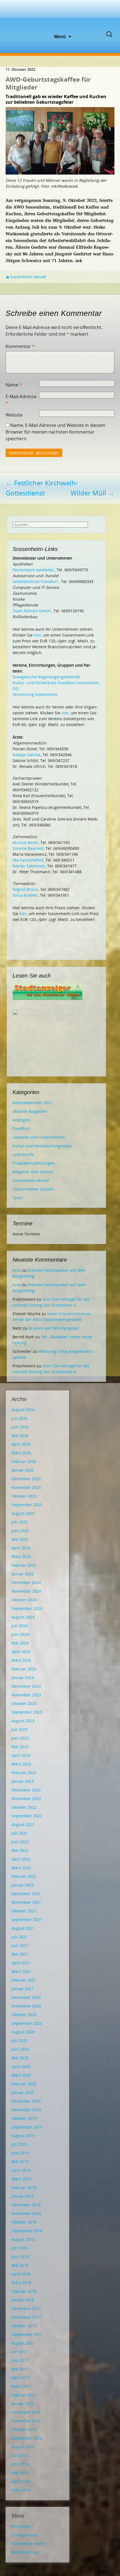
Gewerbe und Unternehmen (39, 1137)
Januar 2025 (23, 1574)
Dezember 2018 (26, 2205)
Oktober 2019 (24, 2118)
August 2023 (23, 1721)
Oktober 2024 (24, 1600)
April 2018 (21, 2274)
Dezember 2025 (26, 1479)
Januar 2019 (23, 2196)
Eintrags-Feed (24, 2535)
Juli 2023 (19, 1729)
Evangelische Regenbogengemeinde (46, 677)
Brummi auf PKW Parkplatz (54, 1328)
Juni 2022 (20, 1842)
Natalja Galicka (27, 755)
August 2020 (23, 2032)
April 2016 (21, 2481)
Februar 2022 (24, 1876)
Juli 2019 (19, 2144)
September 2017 (27, 2334)
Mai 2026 (20, 1435)
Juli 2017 (19, 2352)
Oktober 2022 (24, 1807)
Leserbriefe (23, 1154)
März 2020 (21, 2075)
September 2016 (27, 2438)
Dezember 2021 (26, 1894)
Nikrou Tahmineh (29, 866)
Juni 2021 (20, 1945)
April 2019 (21, 2170)
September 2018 (27, 2231)
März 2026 (21, 1453)
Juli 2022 (19, 1833)
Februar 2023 (24, 1773)
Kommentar (20, 346)
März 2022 (21, 1868)
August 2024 (23, 1617)
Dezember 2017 (26, 2308)
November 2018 (26, 2213)
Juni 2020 (20, 2049)
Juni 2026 (20, 1427)
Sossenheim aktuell (28, 277)
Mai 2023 (20, 1747)
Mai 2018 (20, 2265)
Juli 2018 (19, 2248)
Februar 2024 (24, 1669)
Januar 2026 (23, 1470)
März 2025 (21, 1557)
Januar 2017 (23, 2404)
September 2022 (27, 1816)
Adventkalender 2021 (32, 1103)
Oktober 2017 (24, 2326)
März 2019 (21, 2179)
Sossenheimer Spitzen (33, 1189)
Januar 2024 (23, 1678)
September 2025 (27, 1505)
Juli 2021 (19, 1937)
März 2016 (21, 2490)
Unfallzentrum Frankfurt (35, 581)
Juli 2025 (19, 1522)
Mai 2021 (20, 1954)
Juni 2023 (20, 1738)
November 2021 (26, 1902)
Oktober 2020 (24, 2015)
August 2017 (23, 2343)
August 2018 (23, 2239)
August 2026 (23, 1410)
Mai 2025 (20, 1539)
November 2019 (26, 2110)
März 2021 (21, 1971)
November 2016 (26, 2421)
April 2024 (21, 1652)
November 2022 (26, 1799)
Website (14, 415)
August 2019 (23, 2136)
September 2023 (27, 1712)
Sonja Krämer (25, 895)
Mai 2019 (20, 2162)
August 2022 (23, 1824)
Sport (18, 1198)
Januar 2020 (23, 2092)
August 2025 (23, 1513)
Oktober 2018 (24, 2222)
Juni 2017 (20, 2360)
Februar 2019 (24, 2187)
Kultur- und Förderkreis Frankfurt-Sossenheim (56, 683)
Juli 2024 (19, 1626)
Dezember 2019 (26, 2101)
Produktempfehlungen (34, 1163)
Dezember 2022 (26, 1790)
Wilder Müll (93, 493)
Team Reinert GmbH (32, 611)
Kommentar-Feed (28, 2544)
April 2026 (21, 1444)
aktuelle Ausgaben (30, 1111)
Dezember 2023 (26, 1686)
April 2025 (21, 1548)
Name (14, 385)
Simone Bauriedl (28, 848)
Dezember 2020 (26, 1997)
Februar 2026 (24, 1461)
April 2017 (21, 2378)
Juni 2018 (20, 2257)
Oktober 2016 (24, 2429)
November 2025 (26, 1487)
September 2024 (27, 1608)
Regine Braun (25, 889)
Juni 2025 (20, 1531)
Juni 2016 (20, 2464)
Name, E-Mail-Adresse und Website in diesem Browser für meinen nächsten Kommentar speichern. (55, 432)
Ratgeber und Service (33, 1172)
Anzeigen (21, 1120)
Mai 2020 (20, 2058)
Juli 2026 (19, 1418)
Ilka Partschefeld (28, 860)
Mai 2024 (20, 1643)
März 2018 (21, 2283)
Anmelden (21, 2526)
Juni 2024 (20, 1634)
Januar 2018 (23, 2300)
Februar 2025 (24, 1565)
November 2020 (26, 2006)
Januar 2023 (23, 1781)
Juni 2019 (20, 2153)
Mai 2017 (20, 2369)
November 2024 (26, 1591)
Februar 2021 (24, 1980)
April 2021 (21, 1963)
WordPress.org (25, 2552)
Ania (17, 1270)
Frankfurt (21, 1129)
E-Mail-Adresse (21, 400)
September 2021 (27, 1920)
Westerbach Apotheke (33, 570)
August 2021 (23, 1928)
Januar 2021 (23, 1989)
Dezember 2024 (26, 1582)
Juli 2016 (19, 2455)
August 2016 (23, 2447)
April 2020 (21, 2066)
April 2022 (21, 1859)
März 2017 (21, 2386)
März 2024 (21, 1660)
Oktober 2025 (24, 1496)
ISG (16, 689)
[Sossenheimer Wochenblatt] (60, 17)
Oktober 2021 (24, 1911)
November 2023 (26, 1695)
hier (38, 635)
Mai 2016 (20, 2473)
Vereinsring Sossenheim (35, 694)
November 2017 (26, 2317)
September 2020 (27, 2023)
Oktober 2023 (24, 1703)
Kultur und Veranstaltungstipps (42, 1146)
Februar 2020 (24, 2084)
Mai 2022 (20, 1850)
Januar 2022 (23, 1885)
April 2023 (21, 1755)
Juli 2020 (19, 2041)
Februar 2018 (24, 2291)
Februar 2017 (24, 2395)
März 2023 (21, 1764)
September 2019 (27, 2127)
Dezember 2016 (26, 2412)
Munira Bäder (26, 842)
